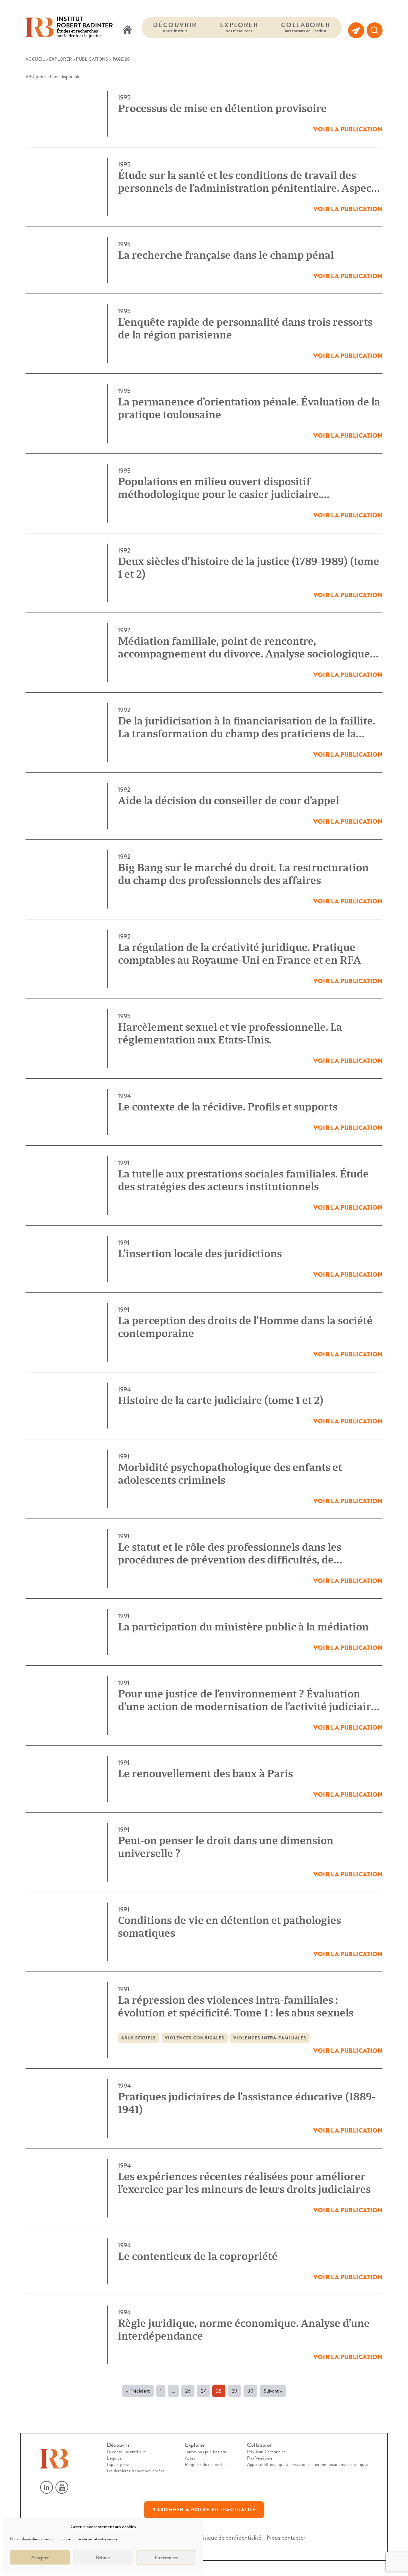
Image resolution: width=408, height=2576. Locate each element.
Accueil (35, 59)
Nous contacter (286, 2538)
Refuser (103, 2557)
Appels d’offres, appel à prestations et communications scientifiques (307, 2465)
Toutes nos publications (206, 2452)
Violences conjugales (195, 2038)
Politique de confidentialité (228, 2538)
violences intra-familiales (270, 2038)
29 (234, 2391)
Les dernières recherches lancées (136, 2471)
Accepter (40, 2557)
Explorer (239, 27)
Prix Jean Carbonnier (266, 2452)
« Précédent (138, 2391)
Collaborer (306, 27)
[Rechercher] (375, 30)
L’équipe (114, 2458)
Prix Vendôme (260, 2458)
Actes (190, 2458)
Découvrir (175, 27)
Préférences (166, 2557)
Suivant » (273, 2391)
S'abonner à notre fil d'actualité (204, 2510)
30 (250, 2391)
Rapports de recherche (205, 2465)
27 (203, 2391)
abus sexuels (138, 2038)
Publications (92, 59)
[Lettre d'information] (356, 30)
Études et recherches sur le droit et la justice (85, 28)
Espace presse (119, 2465)
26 (188, 2391)
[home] (127, 30)
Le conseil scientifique (126, 2452)
